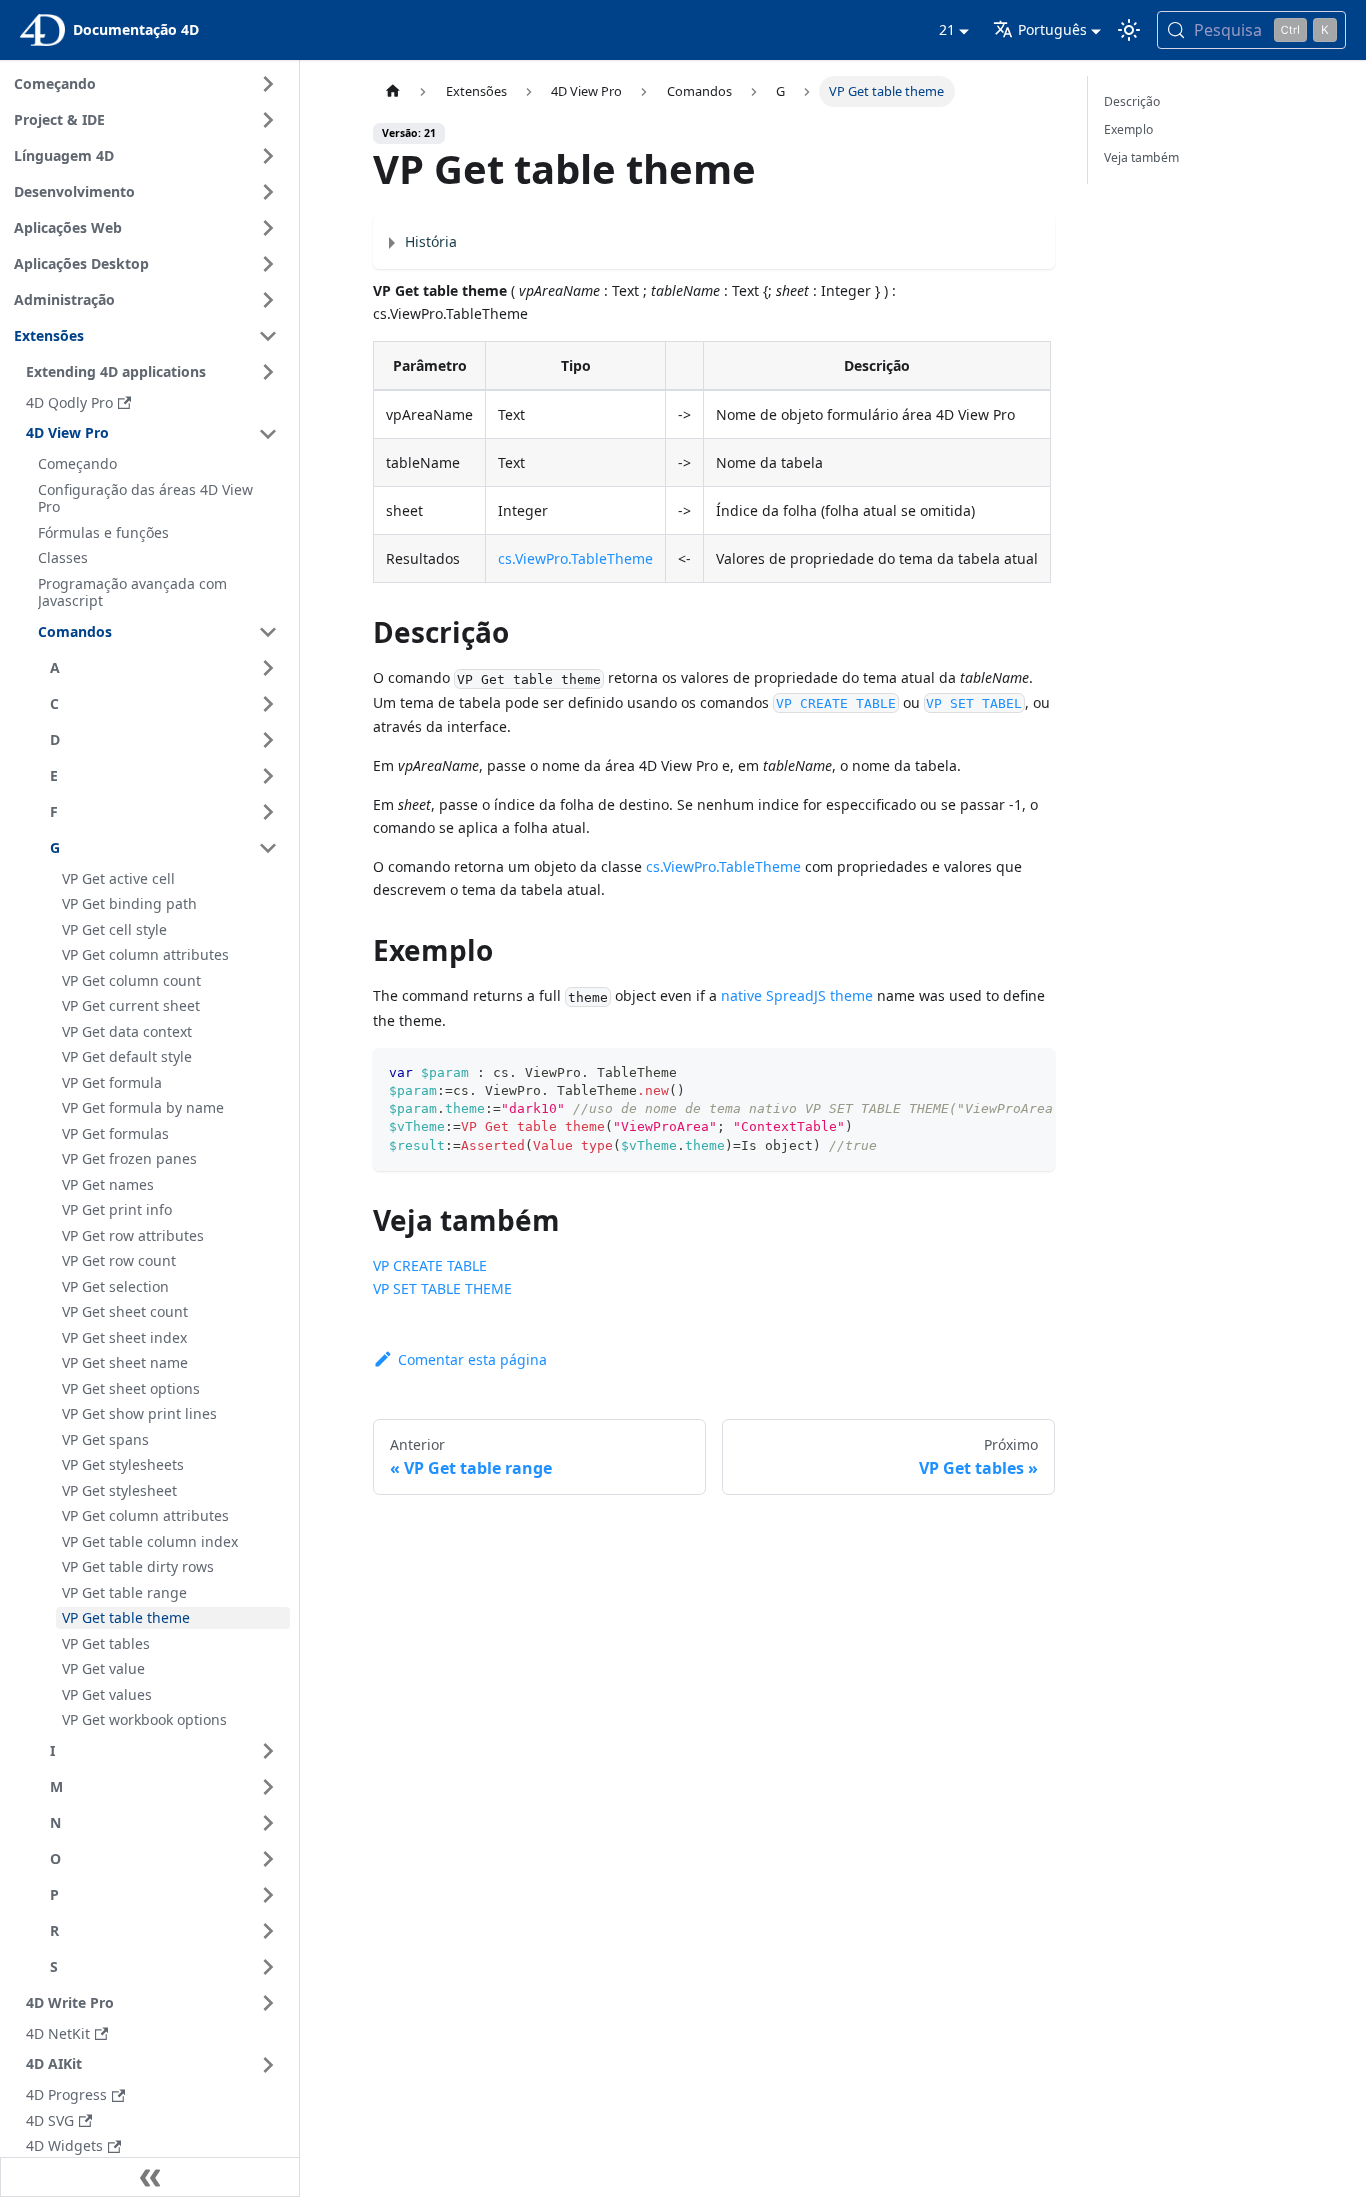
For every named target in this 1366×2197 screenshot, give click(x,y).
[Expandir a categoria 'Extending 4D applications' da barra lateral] (268, 372)
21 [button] (947, 29)
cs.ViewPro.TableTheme (575, 558)
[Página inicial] (392, 91)
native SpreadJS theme (797, 995)
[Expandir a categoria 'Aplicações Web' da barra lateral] (268, 228)
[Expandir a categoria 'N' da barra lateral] (268, 1823)
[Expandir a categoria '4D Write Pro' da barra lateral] (268, 2003)
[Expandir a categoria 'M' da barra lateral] (268, 1787)
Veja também (1141, 157)
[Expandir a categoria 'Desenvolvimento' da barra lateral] (268, 192)
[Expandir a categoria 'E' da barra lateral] (268, 776)
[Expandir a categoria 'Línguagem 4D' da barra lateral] (268, 156)
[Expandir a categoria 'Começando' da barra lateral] (268, 84)
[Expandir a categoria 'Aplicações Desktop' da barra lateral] (268, 264)
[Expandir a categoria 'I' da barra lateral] (268, 1751)
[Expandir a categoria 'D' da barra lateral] (268, 740)
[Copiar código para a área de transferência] (1030, 1073)
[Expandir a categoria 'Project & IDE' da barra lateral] (268, 120)
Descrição (1132, 101)
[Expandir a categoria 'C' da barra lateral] (268, 704)
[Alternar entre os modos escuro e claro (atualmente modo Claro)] (1129, 30)
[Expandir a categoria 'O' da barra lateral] (268, 1859)
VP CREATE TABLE (430, 1265)
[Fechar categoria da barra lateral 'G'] (268, 848)
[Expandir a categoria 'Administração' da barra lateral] (268, 300)
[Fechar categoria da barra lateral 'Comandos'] (268, 632)
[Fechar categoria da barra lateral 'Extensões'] (268, 336)
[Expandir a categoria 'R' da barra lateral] (268, 1931)
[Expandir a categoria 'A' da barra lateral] (268, 668)
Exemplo (1128, 129)
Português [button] (1052, 29)
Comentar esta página (472, 1359)
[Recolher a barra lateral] (150, 2177)
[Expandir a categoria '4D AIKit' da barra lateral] (268, 2065)
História (431, 241)
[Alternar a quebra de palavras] (994, 1073)
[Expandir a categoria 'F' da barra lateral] (268, 812)
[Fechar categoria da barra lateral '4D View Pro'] (268, 434)
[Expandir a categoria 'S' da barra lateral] (268, 1967)
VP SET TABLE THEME (442, 1288)
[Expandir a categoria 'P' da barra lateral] (268, 1895)
